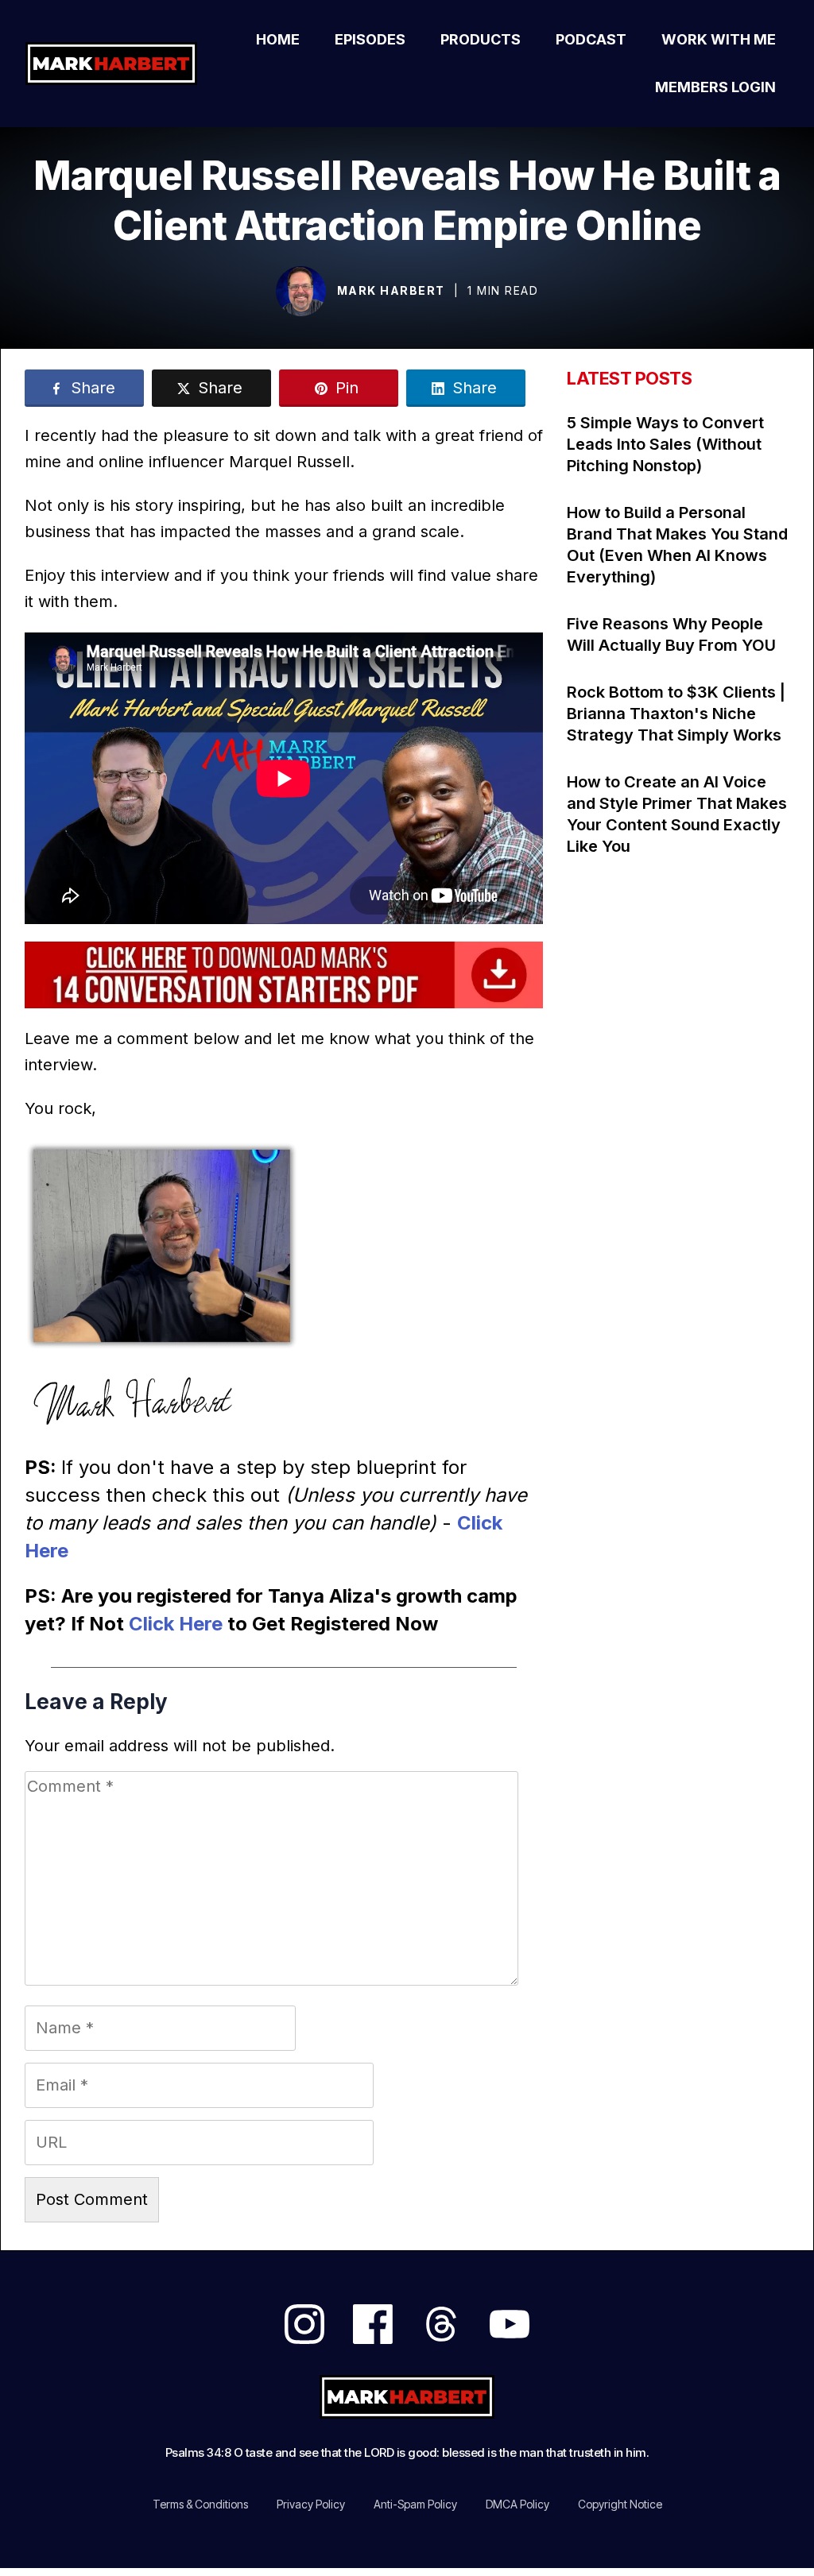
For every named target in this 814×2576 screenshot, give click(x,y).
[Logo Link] (115, 64)
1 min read (503, 290)
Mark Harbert (391, 290)
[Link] (304, 2324)
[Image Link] (301, 291)
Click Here (176, 1624)
